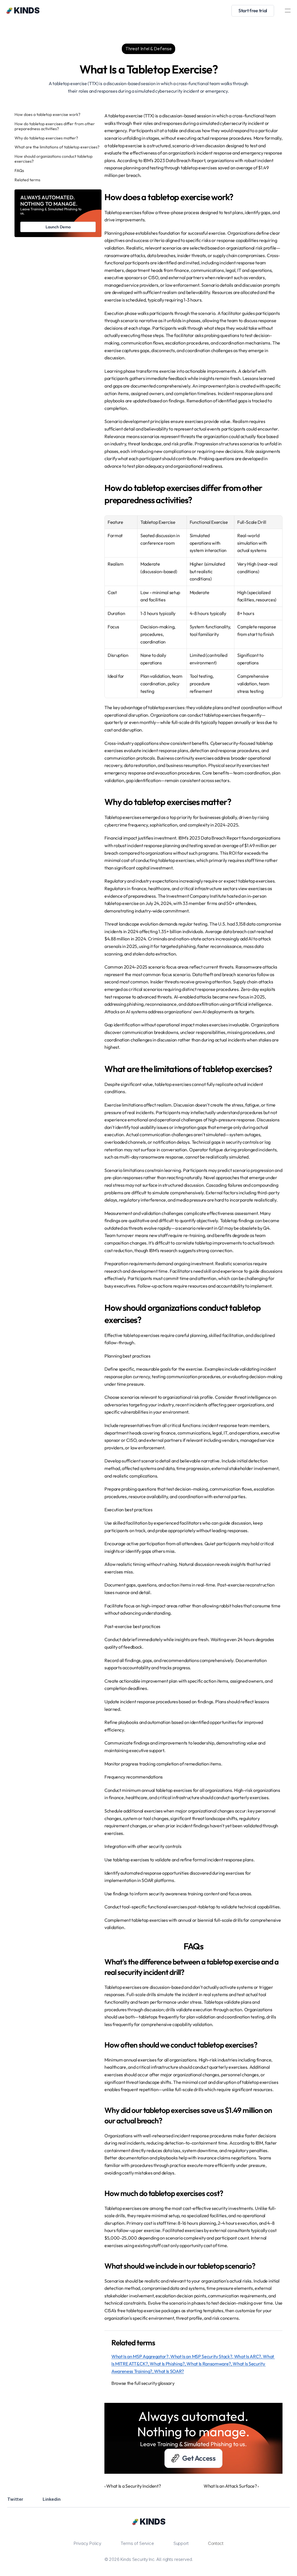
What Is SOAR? (169, 2371)
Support (181, 2543)
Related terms (27, 180)
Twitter (15, 2499)
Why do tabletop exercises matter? (46, 138)
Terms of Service (137, 2543)
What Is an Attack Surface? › (231, 2486)
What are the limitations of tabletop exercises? (57, 147)
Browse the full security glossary (143, 2383)
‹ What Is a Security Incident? (133, 2486)
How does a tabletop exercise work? (47, 115)
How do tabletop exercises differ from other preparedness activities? (55, 126)
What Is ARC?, (249, 2356)
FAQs (19, 171)
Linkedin (52, 2499)
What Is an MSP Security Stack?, (202, 2356)
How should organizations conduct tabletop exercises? (54, 159)
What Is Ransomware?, (210, 2364)
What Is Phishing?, (168, 2364)
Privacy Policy (87, 2543)
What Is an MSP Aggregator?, (141, 2356)
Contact (216, 2543)
